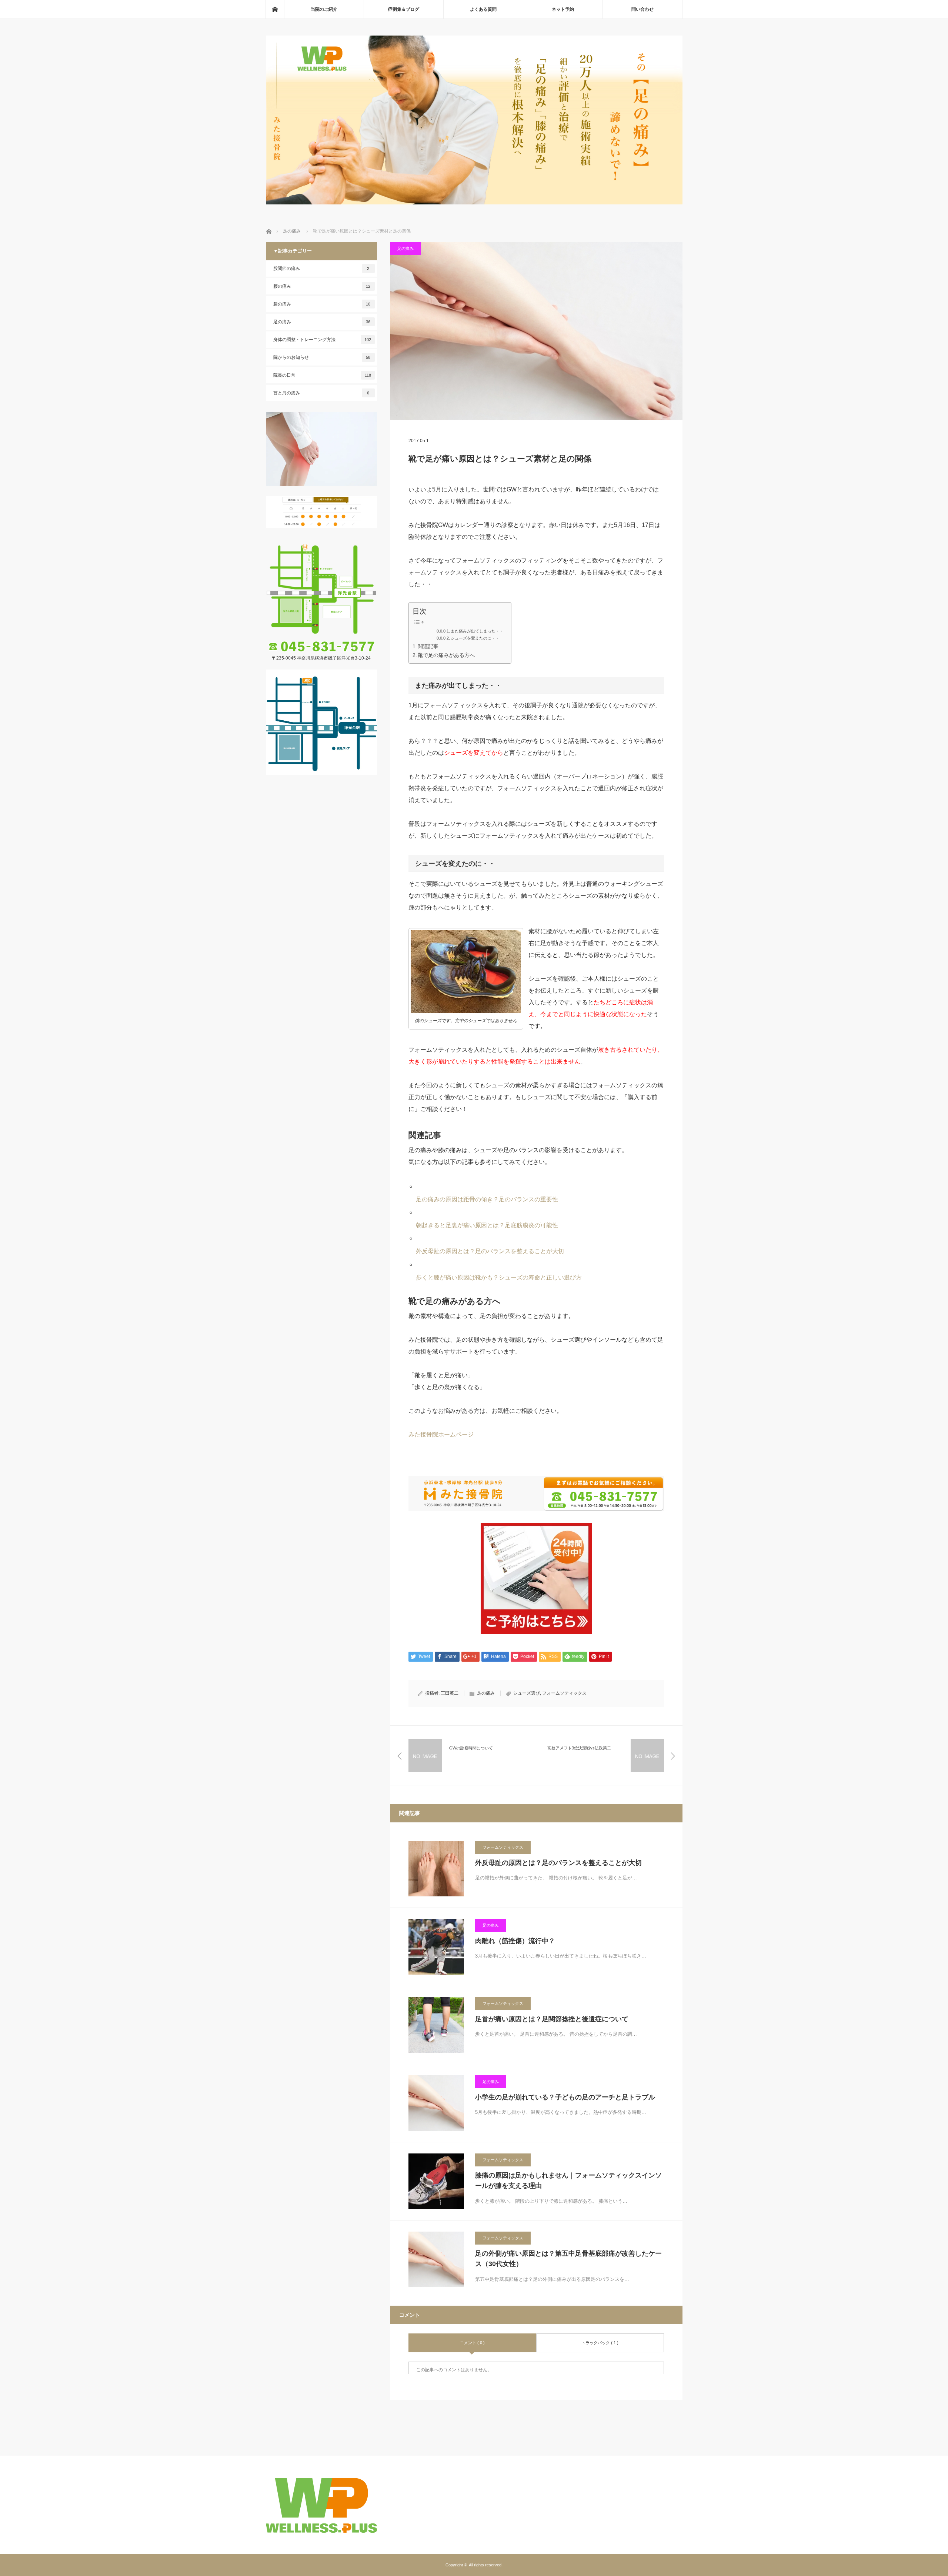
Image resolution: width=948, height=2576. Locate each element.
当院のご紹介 (324, 9)
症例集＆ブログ (404, 9)
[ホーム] (275, 9)
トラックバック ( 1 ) (600, 2343)
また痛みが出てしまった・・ (477, 631)
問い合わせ (642, 9)
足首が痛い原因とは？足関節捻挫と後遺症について (552, 2019)
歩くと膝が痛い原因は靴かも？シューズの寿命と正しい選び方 (499, 1277)
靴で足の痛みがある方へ (446, 655)
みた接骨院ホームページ (441, 1434)
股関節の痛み (321, 268)
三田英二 (450, 1693)
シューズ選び (527, 1693)
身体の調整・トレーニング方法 (322, 340)
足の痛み (405, 248)
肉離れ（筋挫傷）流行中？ (515, 1941)
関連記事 (428, 646)
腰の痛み (322, 286)
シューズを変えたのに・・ (475, 638)
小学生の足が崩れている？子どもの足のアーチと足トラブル (565, 2097)
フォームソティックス (564, 1693)
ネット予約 (563, 9)
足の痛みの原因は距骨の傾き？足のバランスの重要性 (487, 1199)
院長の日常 (322, 375)
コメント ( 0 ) (472, 2343)
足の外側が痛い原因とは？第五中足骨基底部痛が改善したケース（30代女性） (568, 2259)
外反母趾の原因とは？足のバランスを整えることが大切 (490, 1251)
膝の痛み (322, 304)
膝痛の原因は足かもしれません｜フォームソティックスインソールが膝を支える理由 (568, 2181)
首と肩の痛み (321, 393)
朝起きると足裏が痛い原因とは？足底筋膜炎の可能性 (487, 1225)
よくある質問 (483, 9)
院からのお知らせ (322, 357)
